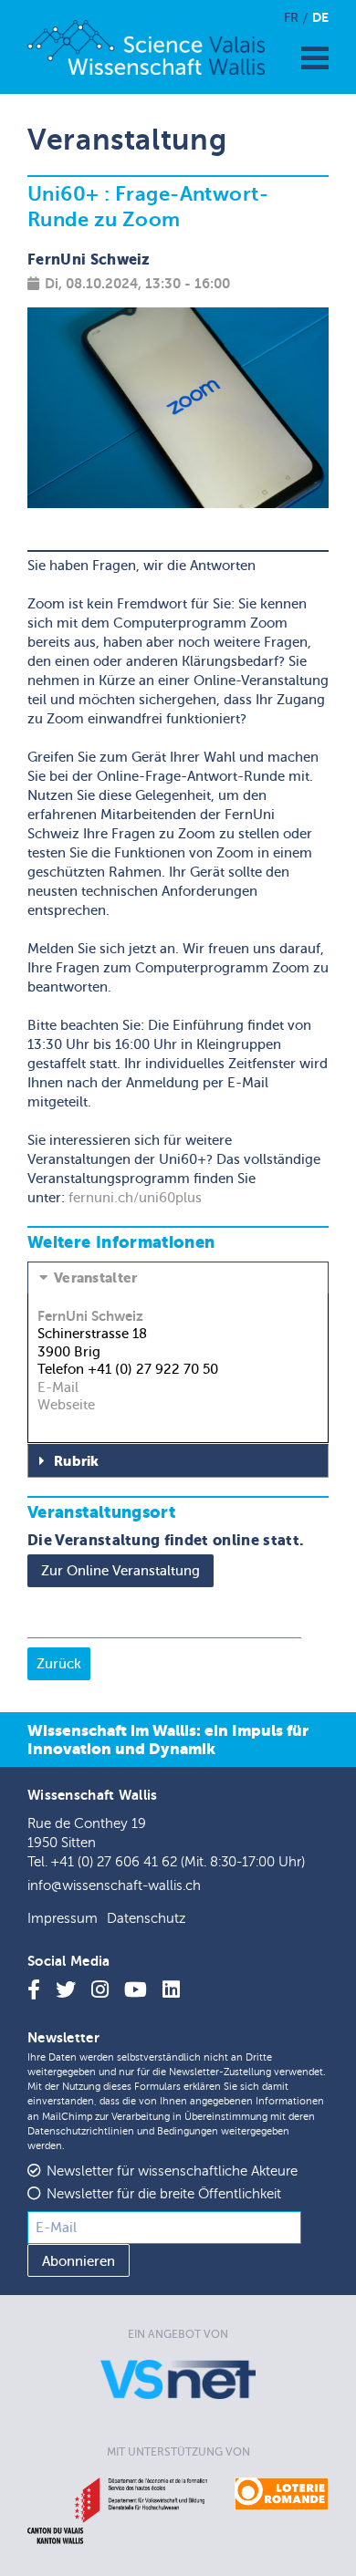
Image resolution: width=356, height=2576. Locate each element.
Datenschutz (146, 1919)
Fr (291, 18)
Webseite (66, 1405)
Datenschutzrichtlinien (81, 2131)
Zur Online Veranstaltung (120, 1571)
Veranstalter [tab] (96, 1278)
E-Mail (58, 1387)
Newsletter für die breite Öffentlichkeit (164, 2194)
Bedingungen (188, 2131)
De (320, 17)
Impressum (63, 1919)
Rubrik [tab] (77, 1461)
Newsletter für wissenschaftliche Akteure (172, 2171)
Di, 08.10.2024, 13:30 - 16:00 (137, 283)
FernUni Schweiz (90, 1316)
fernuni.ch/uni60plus (135, 1198)
